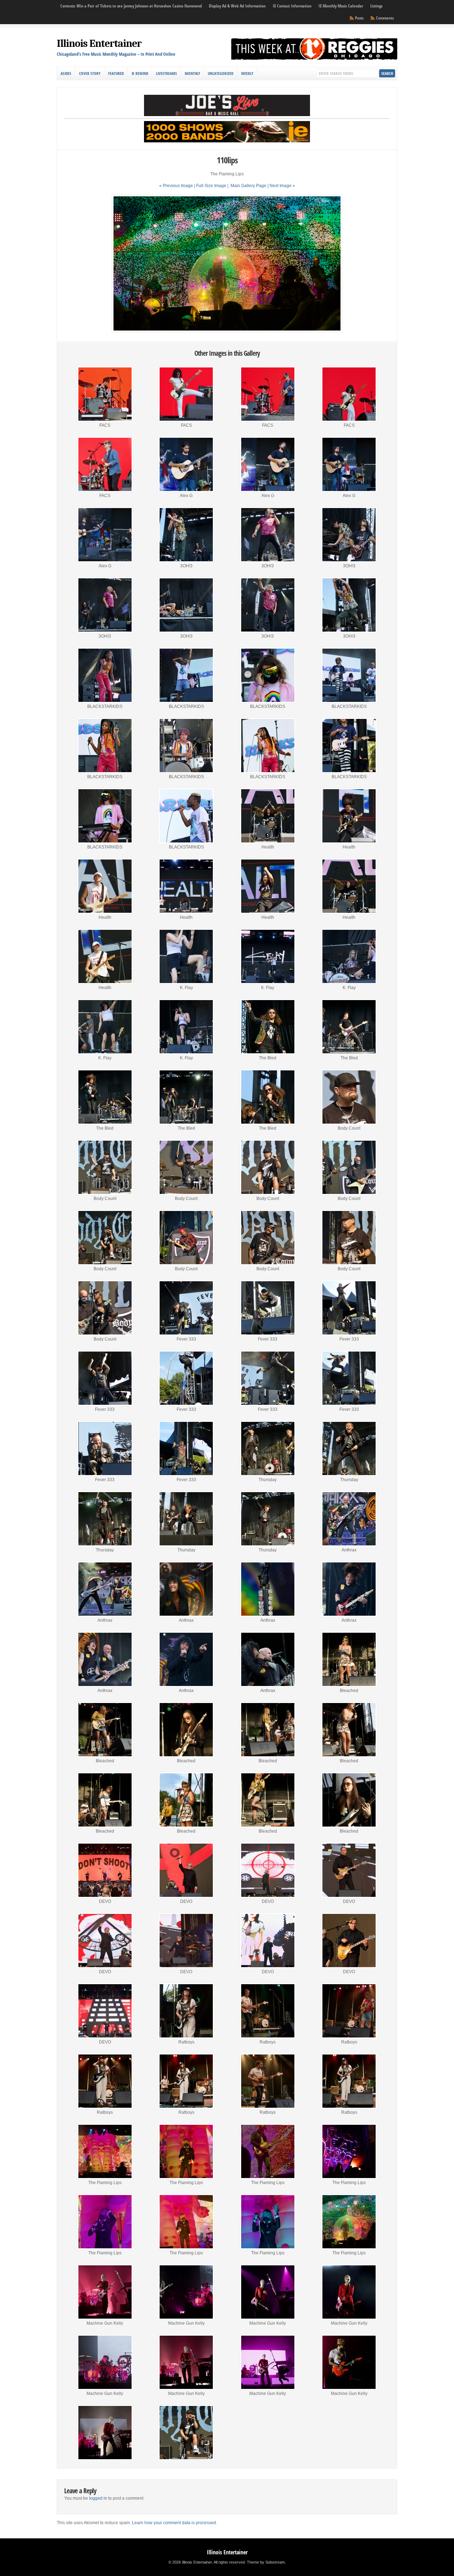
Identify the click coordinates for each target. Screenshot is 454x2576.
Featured (116, 73)
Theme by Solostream (266, 2562)
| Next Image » (281, 186)
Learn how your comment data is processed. (175, 2523)
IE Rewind (140, 73)
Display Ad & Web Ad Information (237, 6)
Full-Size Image (211, 186)
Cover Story (90, 73)
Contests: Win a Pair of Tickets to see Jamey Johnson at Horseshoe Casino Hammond (131, 6)
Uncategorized (221, 73)
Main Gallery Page (248, 186)
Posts (359, 18)
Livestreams (167, 73)
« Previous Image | (178, 186)
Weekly (247, 73)
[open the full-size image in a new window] (227, 331)
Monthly (192, 73)
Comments (385, 18)
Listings (376, 6)
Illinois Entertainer (99, 43)
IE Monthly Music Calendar (341, 6)
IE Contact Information (292, 6)
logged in (98, 2498)
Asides (66, 73)
